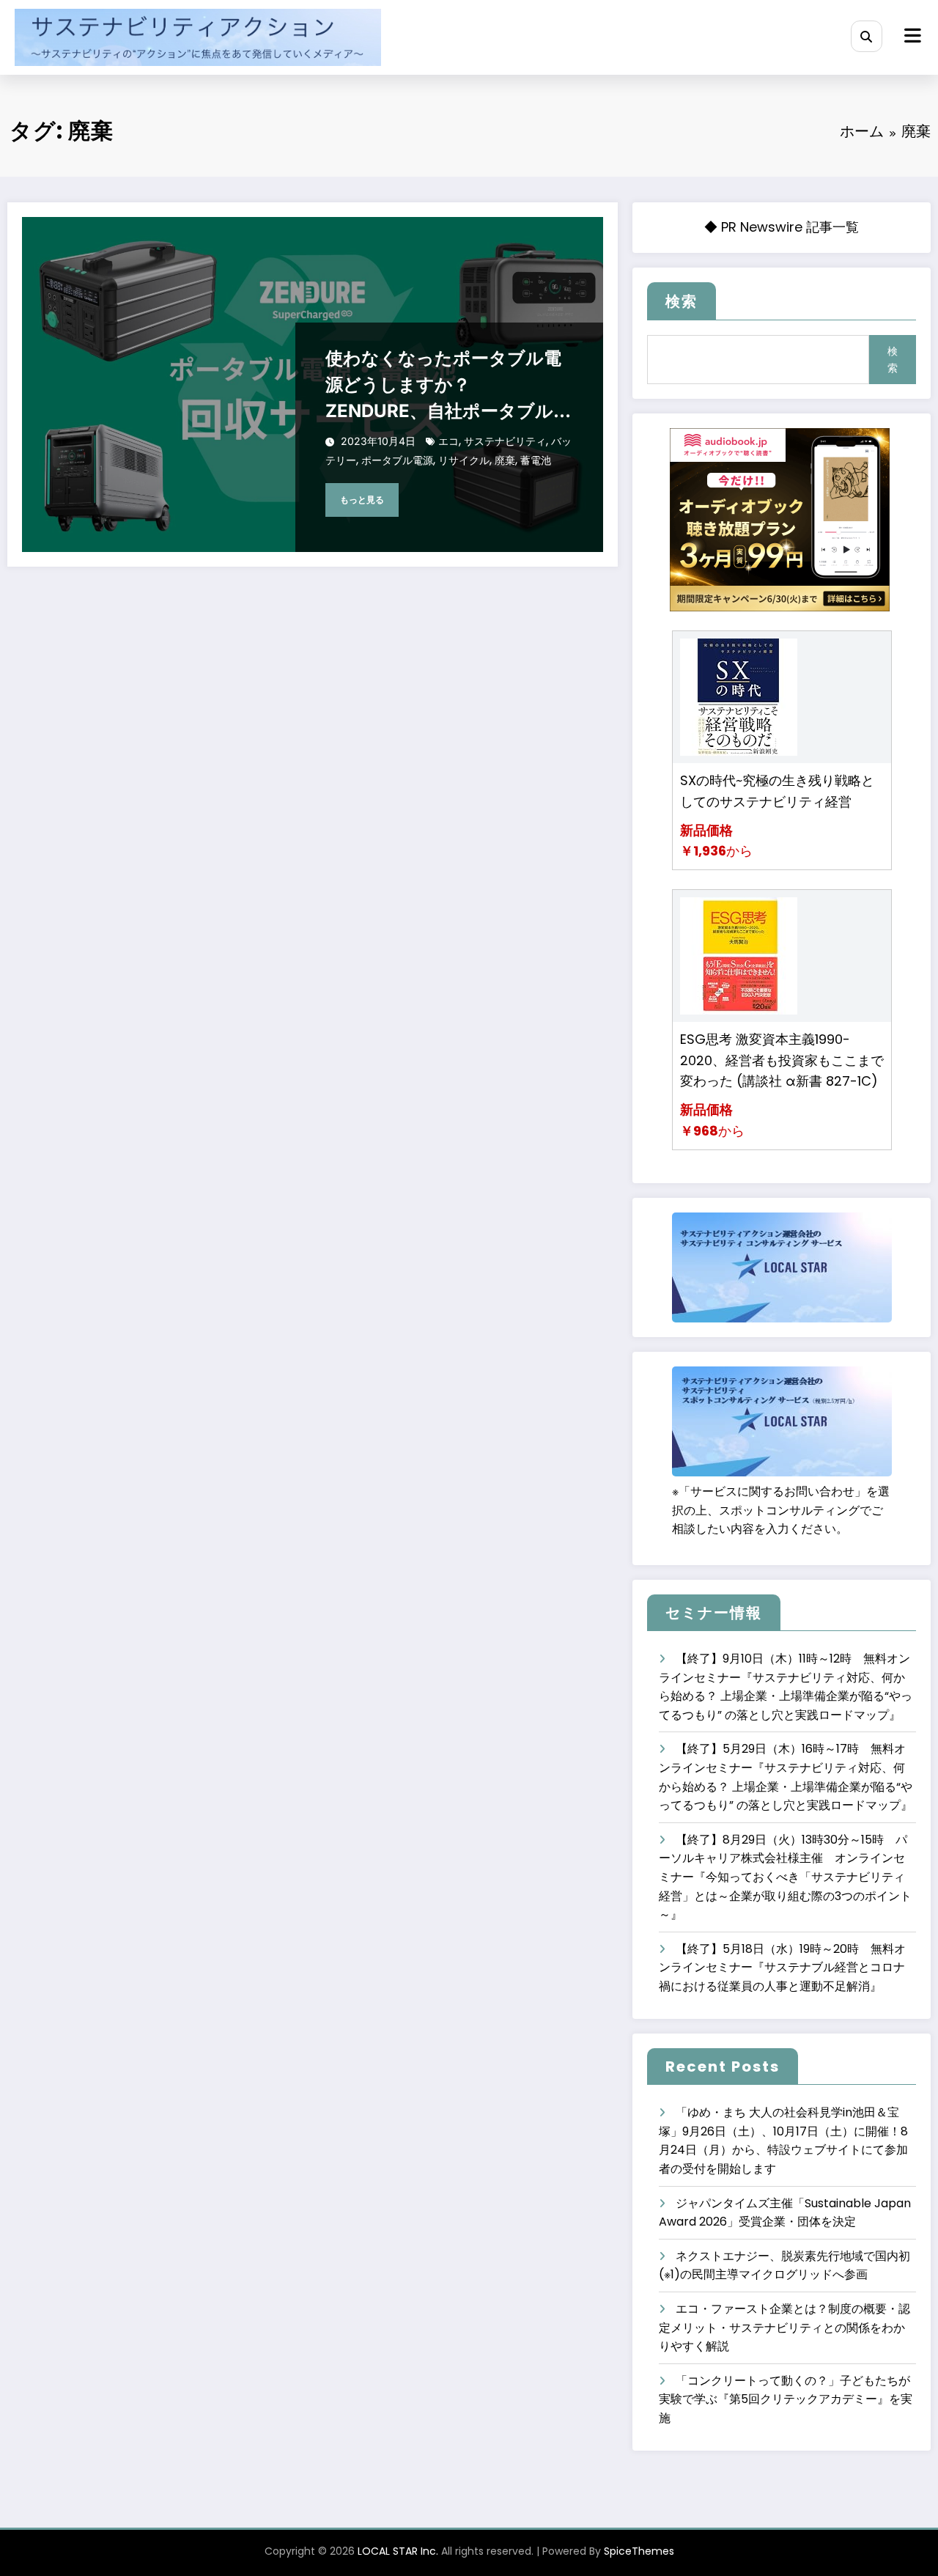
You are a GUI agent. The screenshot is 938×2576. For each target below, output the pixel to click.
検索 (682, 301)
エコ (448, 441)
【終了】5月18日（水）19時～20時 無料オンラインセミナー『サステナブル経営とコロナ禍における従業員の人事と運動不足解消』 (782, 1968)
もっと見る (362, 500)
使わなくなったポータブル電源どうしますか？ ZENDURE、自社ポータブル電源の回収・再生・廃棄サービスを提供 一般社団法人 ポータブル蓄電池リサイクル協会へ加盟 (448, 386)
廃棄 (505, 460)
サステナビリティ (505, 441)
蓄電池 (536, 460)
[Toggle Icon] (911, 37)
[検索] (867, 36)
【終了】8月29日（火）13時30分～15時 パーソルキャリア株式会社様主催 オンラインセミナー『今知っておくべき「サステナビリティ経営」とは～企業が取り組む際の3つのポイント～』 (785, 1877)
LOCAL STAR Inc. (398, 2551)
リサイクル (464, 460)
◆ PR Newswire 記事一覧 (782, 227)
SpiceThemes (639, 2551)
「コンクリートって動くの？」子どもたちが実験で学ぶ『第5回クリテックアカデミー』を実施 (786, 2399)
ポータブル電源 (397, 460)
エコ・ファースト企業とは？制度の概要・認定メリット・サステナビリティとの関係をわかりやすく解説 (784, 2327)
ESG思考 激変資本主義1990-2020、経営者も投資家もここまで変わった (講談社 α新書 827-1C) (782, 1060)
